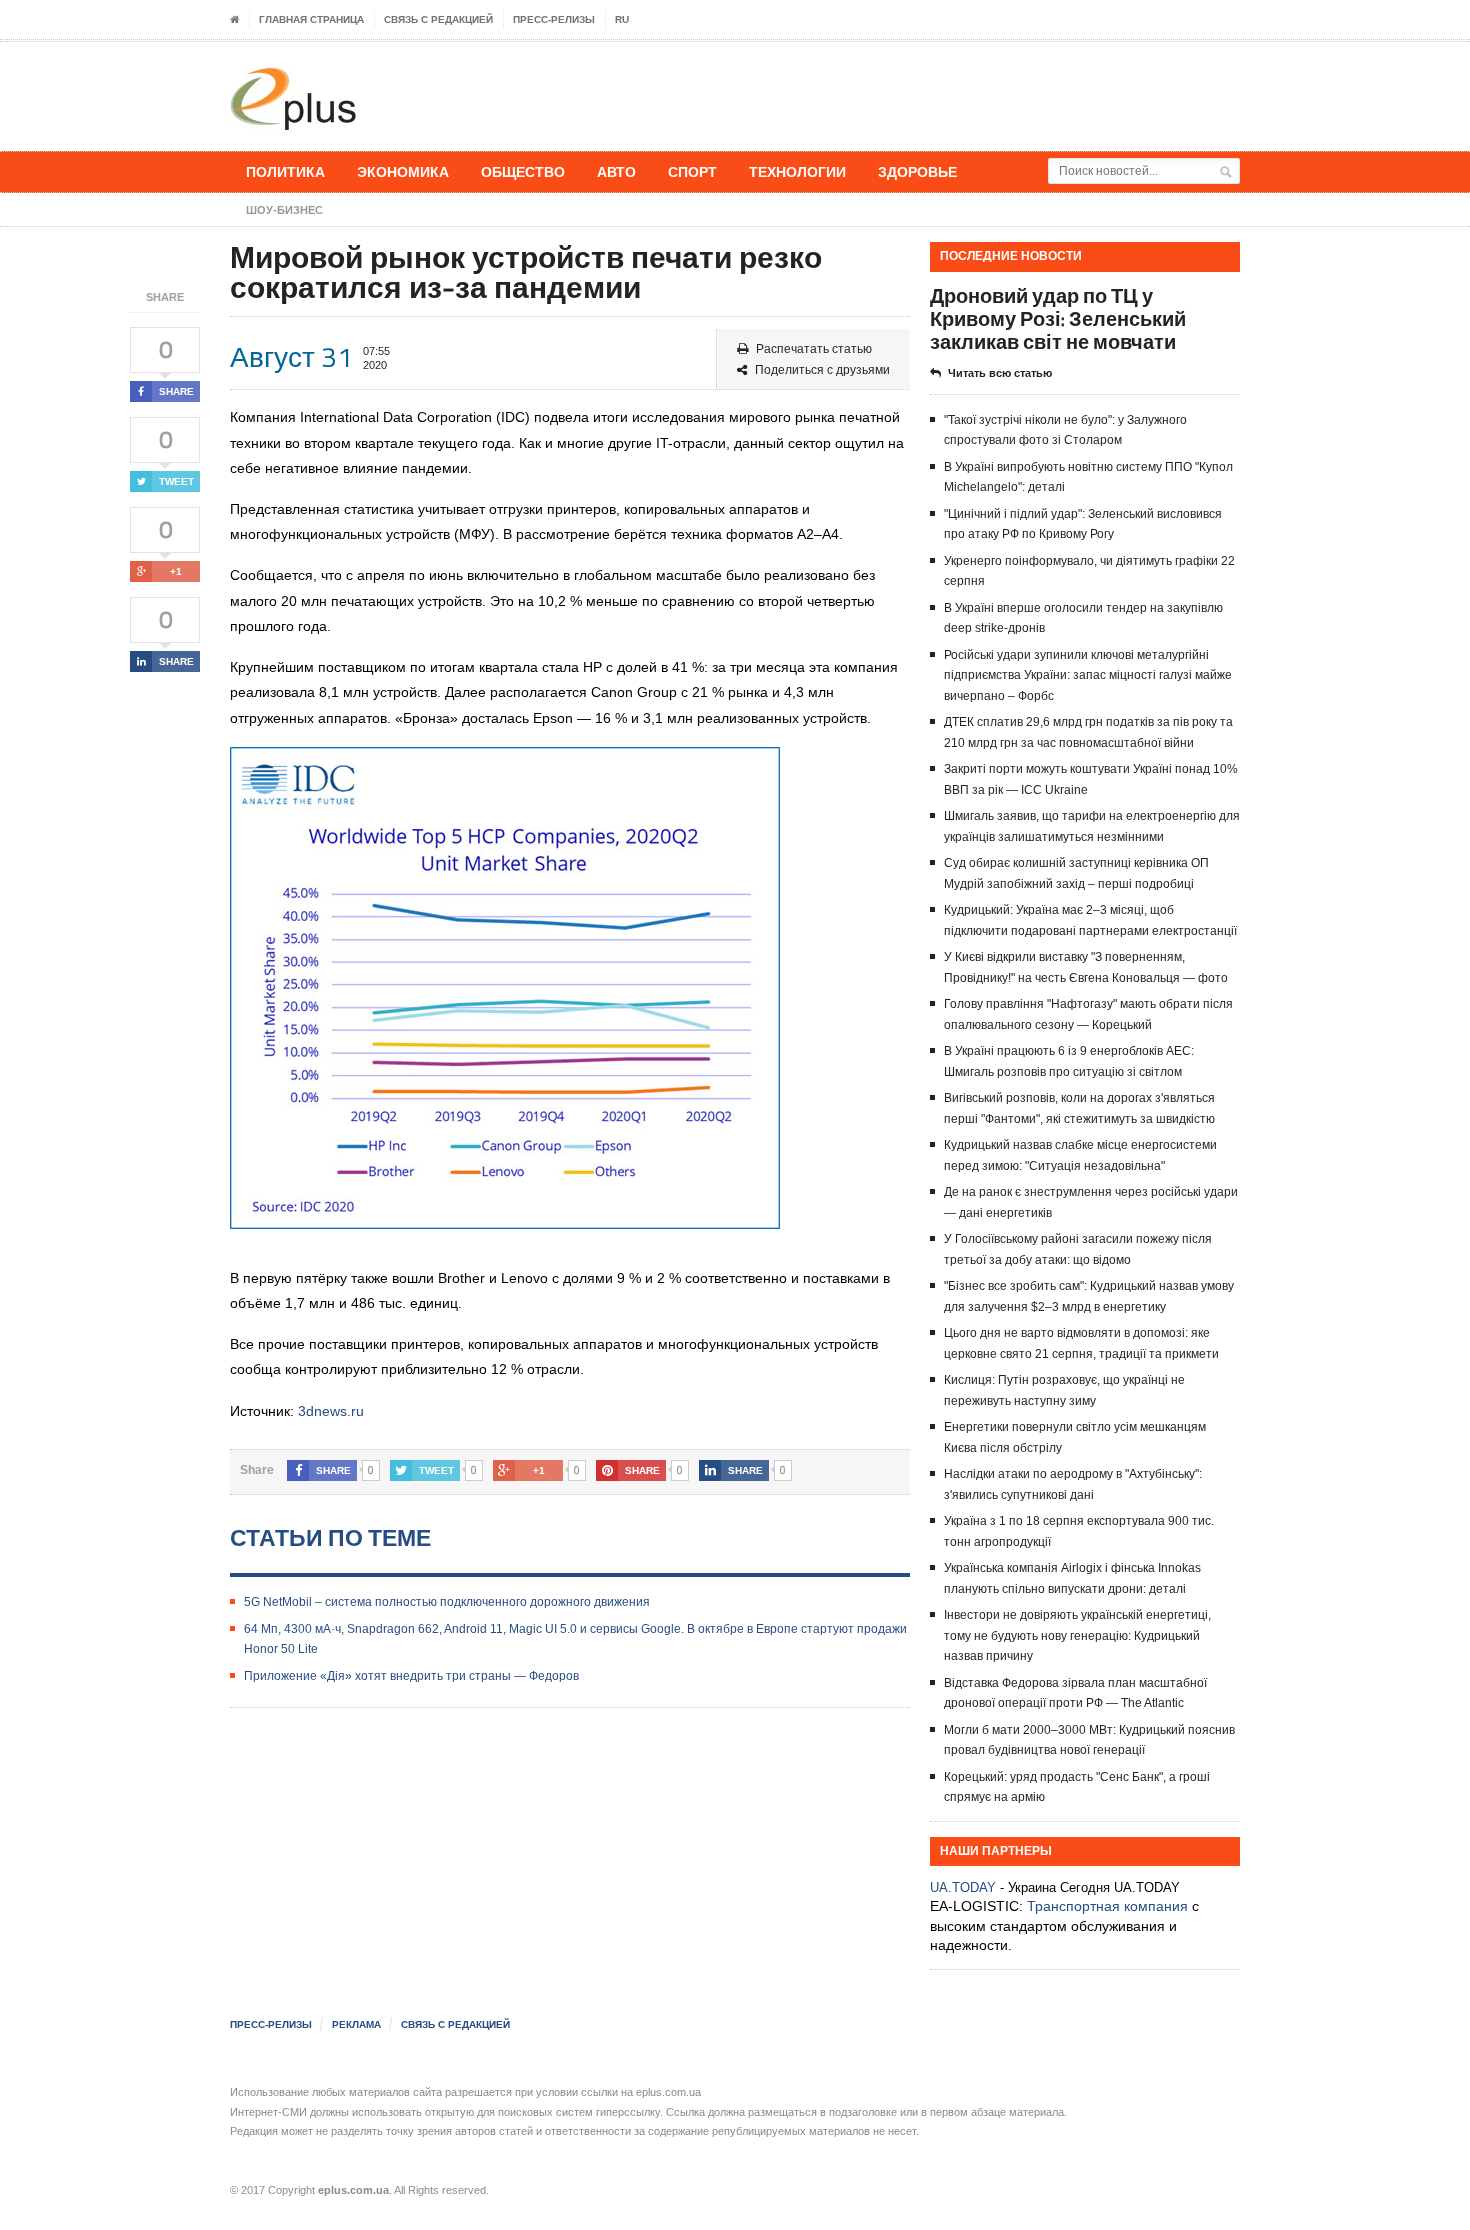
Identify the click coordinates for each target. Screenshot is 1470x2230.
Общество (523, 171)
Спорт (692, 171)
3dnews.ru (331, 1411)
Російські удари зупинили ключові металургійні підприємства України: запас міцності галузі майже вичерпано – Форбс (1088, 675)
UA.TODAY (963, 1887)
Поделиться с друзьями (822, 370)
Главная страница (311, 19)
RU (622, 19)
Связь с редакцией (438, 19)
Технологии (797, 171)
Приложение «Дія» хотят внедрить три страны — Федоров (411, 1676)
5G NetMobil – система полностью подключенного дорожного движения (447, 1602)
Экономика (403, 171)
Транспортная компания (1107, 1906)
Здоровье (917, 171)
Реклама (356, 2024)
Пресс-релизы (554, 19)
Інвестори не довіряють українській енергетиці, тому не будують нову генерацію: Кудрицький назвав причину (1077, 1635)
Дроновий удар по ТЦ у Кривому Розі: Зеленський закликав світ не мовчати (1058, 318)
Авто (616, 171)
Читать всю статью (1000, 373)
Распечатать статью (814, 349)
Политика (285, 171)
